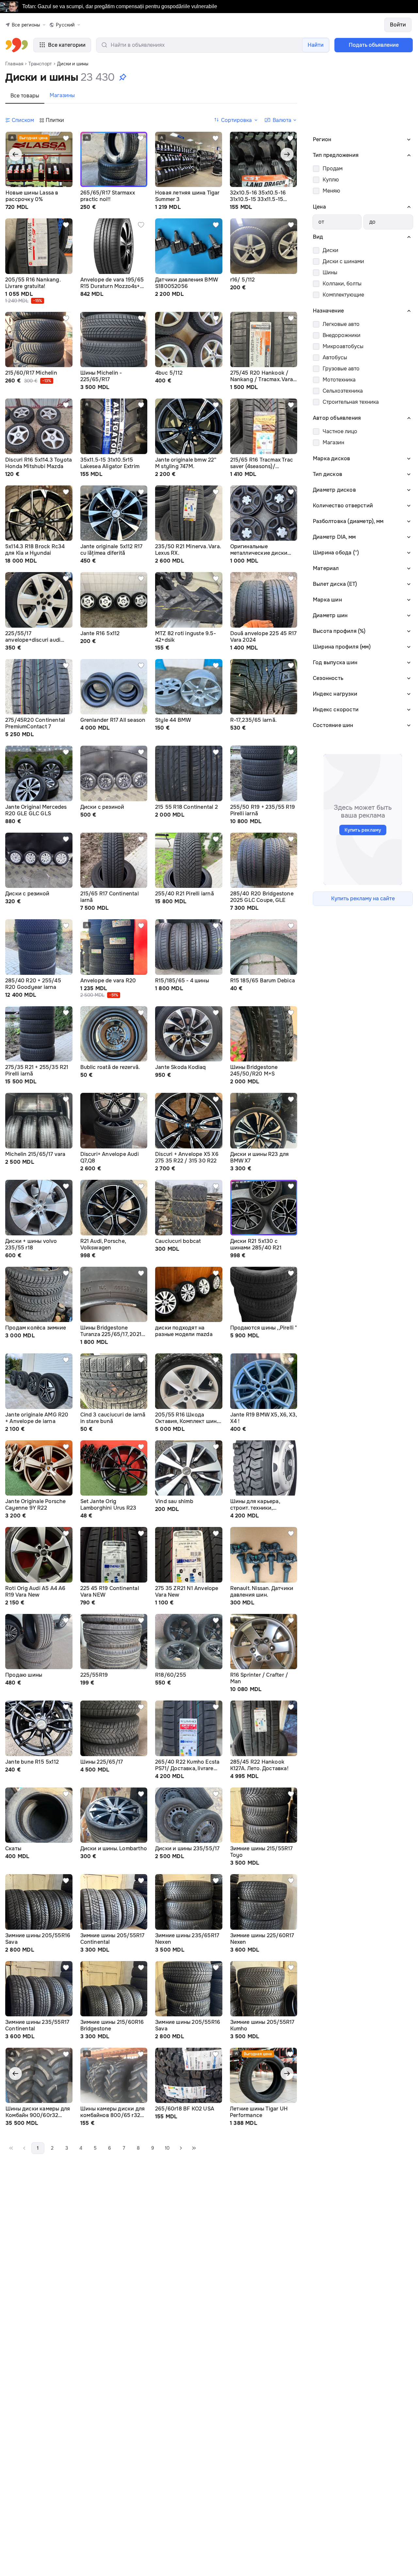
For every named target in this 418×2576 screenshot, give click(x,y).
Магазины (62, 95)
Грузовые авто (341, 369)
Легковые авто (341, 324)
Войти (398, 25)
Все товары (25, 96)
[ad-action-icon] (66, 138)
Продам (333, 169)
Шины (330, 272)
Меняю (331, 191)
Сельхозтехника (343, 391)
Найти (316, 45)
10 (167, 2148)
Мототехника (339, 380)
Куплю (331, 180)
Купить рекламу (363, 830)
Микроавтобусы (343, 346)
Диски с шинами (343, 261)
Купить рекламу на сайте (363, 898)
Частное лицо (340, 431)
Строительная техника (351, 402)
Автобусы (335, 357)
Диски (330, 250)
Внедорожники (342, 335)
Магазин (333, 442)
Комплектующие (343, 295)
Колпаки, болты (342, 284)
